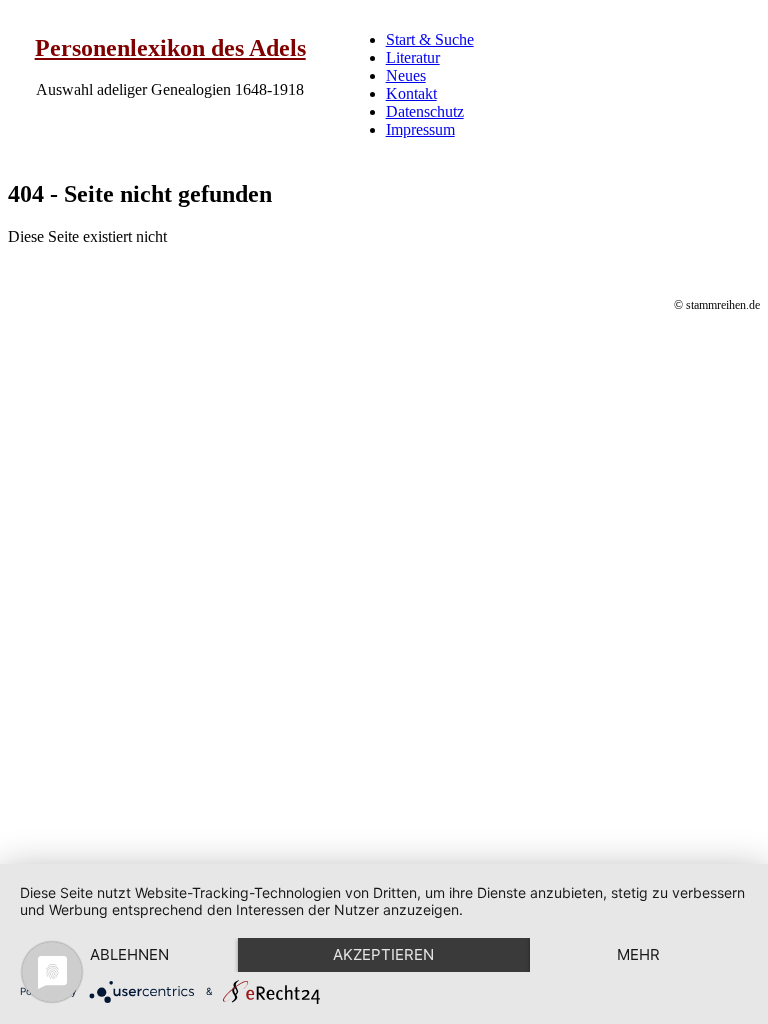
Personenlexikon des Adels (170, 48)
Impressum (420, 129)
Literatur (413, 57)
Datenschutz (425, 111)
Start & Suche (430, 39)
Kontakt (411, 93)
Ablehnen (129, 954)
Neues (406, 75)
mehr (638, 954)
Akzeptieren (383, 954)
